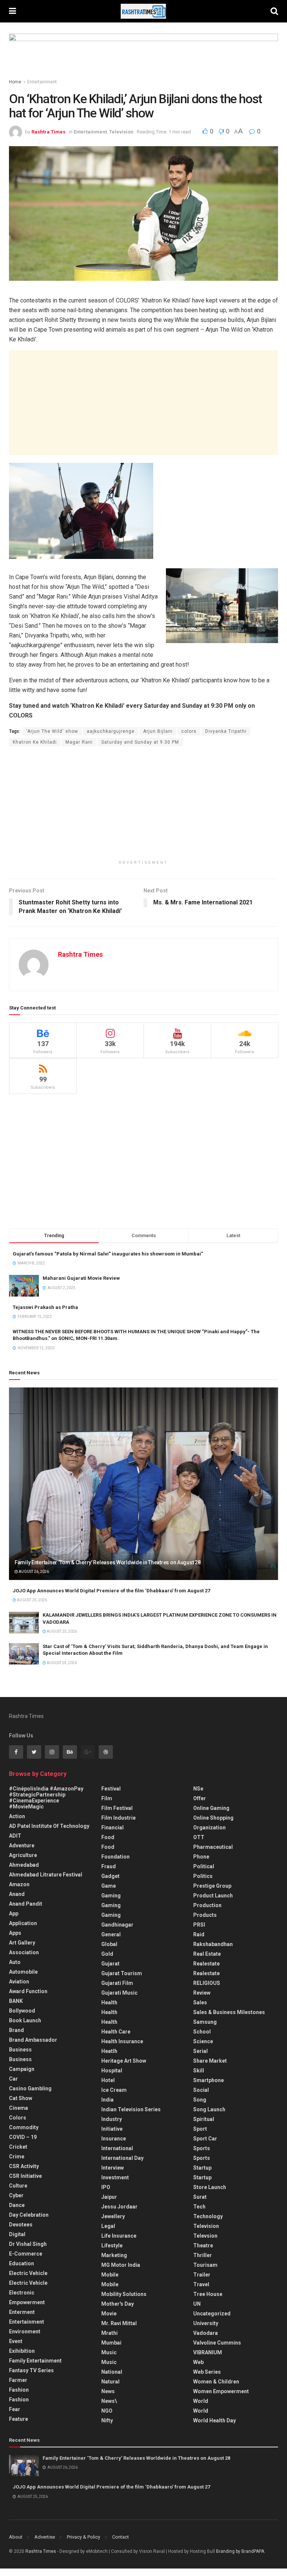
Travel (201, 2284)
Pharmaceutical (213, 1847)
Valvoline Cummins (217, 2343)
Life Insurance (119, 2236)
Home (15, 82)
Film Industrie (118, 1818)
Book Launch (25, 2020)
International (117, 2148)
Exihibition (22, 2351)
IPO (106, 2187)
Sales (200, 2002)
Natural (110, 2382)
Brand (16, 2030)
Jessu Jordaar (119, 2207)
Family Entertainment (35, 2361)
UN (197, 2304)
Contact (121, 2537)
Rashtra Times (48, 132)
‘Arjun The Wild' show (52, 731)
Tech (199, 2207)
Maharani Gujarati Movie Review (81, 1278)
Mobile (110, 2275)
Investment (115, 2177)
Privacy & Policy (84, 2537)
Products (205, 1915)
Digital (17, 2234)
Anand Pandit (26, 1904)
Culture (18, 2186)
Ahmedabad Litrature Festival (46, 1875)
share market (210, 2061)
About (16, 2537)
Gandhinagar (117, 1925)
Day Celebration (29, 2215)
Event (16, 2341)
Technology (208, 2216)
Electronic (22, 2293)
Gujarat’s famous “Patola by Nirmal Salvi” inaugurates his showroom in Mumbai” (108, 1254)
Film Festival (117, 1808)
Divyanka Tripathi (226, 731)
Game (109, 1886)
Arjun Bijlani (158, 731)
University (206, 2323)
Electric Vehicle (28, 2273)
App (14, 1913)
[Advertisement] (143, 403)
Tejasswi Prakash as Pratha (45, 1307)
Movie (109, 2314)
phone (201, 1857)
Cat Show (21, 2098)
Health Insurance (122, 2041)
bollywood (22, 2011)
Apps (15, 1933)
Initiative (112, 2129)
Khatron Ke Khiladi (35, 742)
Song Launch (209, 2109)
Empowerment (27, 2302)
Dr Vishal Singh (28, 2244)
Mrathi (109, 2333)
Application (23, 1923)
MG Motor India (121, 2265)
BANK (16, 2001)
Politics (203, 1876)
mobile (110, 2284)
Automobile (23, 1972)
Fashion (19, 2390)
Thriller (203, 2255)
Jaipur (109, 2197)
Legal (108, 2226)
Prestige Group (212, 1886)
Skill (199, 2071)
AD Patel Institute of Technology (49, 1826)
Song (200, 2100)
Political (204, 1866)
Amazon (19, 1884)
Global (109, 1944)
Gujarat (110, 1964)
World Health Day (215, 2420)
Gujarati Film (117, 1983)
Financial (112, 1828)
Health (109, 2002)
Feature (18, 2419)
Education (21, 2263)
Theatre (203, 2245)
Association (24, 1952)
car (13, 2079)
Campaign (22, 2069)
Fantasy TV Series (31, 2370)
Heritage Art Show (124, 2061)
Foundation (115, 1857)
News (108, 2391)
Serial (200, 2051)
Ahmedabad (24, 1865)
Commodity (24, 2127)
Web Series (207, 2372)
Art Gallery (22, 1943)
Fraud (109, 1866)
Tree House (208, 2294)
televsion (205, 2236)
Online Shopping (213, 1818)
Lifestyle (112, 2245)
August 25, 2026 (32, 1600)
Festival (111, 1789)
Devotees (21, 2225)
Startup (202, 2168)
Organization (209, 1828)
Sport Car (205, 2139)
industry (112, 2119)
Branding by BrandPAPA (240, 2551)
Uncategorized (212, 2314)
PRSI (199, 1925)
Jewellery (113, 2216)
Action (17, 1816)
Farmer (18, 2380)
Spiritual (204, 2119)
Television (121, 132)
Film (107, 1798)
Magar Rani (79, 742)
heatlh (109, 2051)
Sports (202, 2148)
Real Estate (207, 1954)
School (202, 2032)
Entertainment (42, 82)
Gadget (110, 1876)
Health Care (116, 2032)
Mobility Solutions (124, 2294)
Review (202, 1993)
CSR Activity (24, 2166)
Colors (18, 2118)
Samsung (205, 2022)
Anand (17, 1894)
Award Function (28, 1991)
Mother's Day (118, 2304)
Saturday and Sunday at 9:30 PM (140, 742)
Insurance (114, 2139)
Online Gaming (211, 1808)
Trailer (202, 2275)
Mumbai (111, 2343)
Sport (200, 2129)
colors (189, 731)
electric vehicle (28, 2283)
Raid (199, 1934)
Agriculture (23, 1855)
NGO (107, 2411)
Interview (112, 2168)
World (201, 2401)
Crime (17, 2157)
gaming (111, 1896)
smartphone (209, 2080)
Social (201, 2090)
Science (203, 2041)
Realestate (206, 1964)
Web (198, 2362)
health (109, 2012)
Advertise (45, 2537)
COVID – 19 (23, 2137)
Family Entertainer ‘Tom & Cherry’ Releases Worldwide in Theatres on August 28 (107, 1562)
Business (20, 2050)
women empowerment (221, 2391)
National (112, 2372)
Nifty (107, 2420)
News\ (109, 2401)
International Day (122, 2158)
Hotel (108, 2080)
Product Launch (213, 1896)
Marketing (114, 2255)
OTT (199, 1837)
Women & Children (216, 2382)
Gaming (111, 1905)
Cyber (16, 2195)
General (111, 1934)
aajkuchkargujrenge (111, 731)
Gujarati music (119, 1993)
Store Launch (210, 2187)
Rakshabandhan (213, 1944)
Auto (15, 1962)
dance (17, 2205)
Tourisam (205, 2265)
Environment (25, 2331)
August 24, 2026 (61, 1663)
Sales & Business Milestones (229, 2012)
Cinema (18, 2108)
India (107, 2100)
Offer (200, 1798)
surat (200, 2197)
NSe (198, 1789)
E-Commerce (26, 2254)
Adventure (22, 1845)
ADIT (15, 1836)
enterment (22, 2312)
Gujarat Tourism (122, 1973)
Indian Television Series (131, 2109)
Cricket (18, 2147)
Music (109, 2352)
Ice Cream (114, 2090)
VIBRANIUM (208, 2352)
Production (207, 1905)
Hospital (112, 2071)
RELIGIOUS (207, 1983)
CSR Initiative (25, 2176)
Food (108, 1837)
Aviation (19, 1982)
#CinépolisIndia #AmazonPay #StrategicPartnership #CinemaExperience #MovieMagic (46, 1798)
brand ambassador (33, 2040)
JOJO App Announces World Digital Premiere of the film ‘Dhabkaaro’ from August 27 (111, 1591)
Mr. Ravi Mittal (119, 2323)
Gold (107, 1954)
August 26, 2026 (33, 1572)
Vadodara (206, 2333)
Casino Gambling (30, 2088)
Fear (15, 2409)
